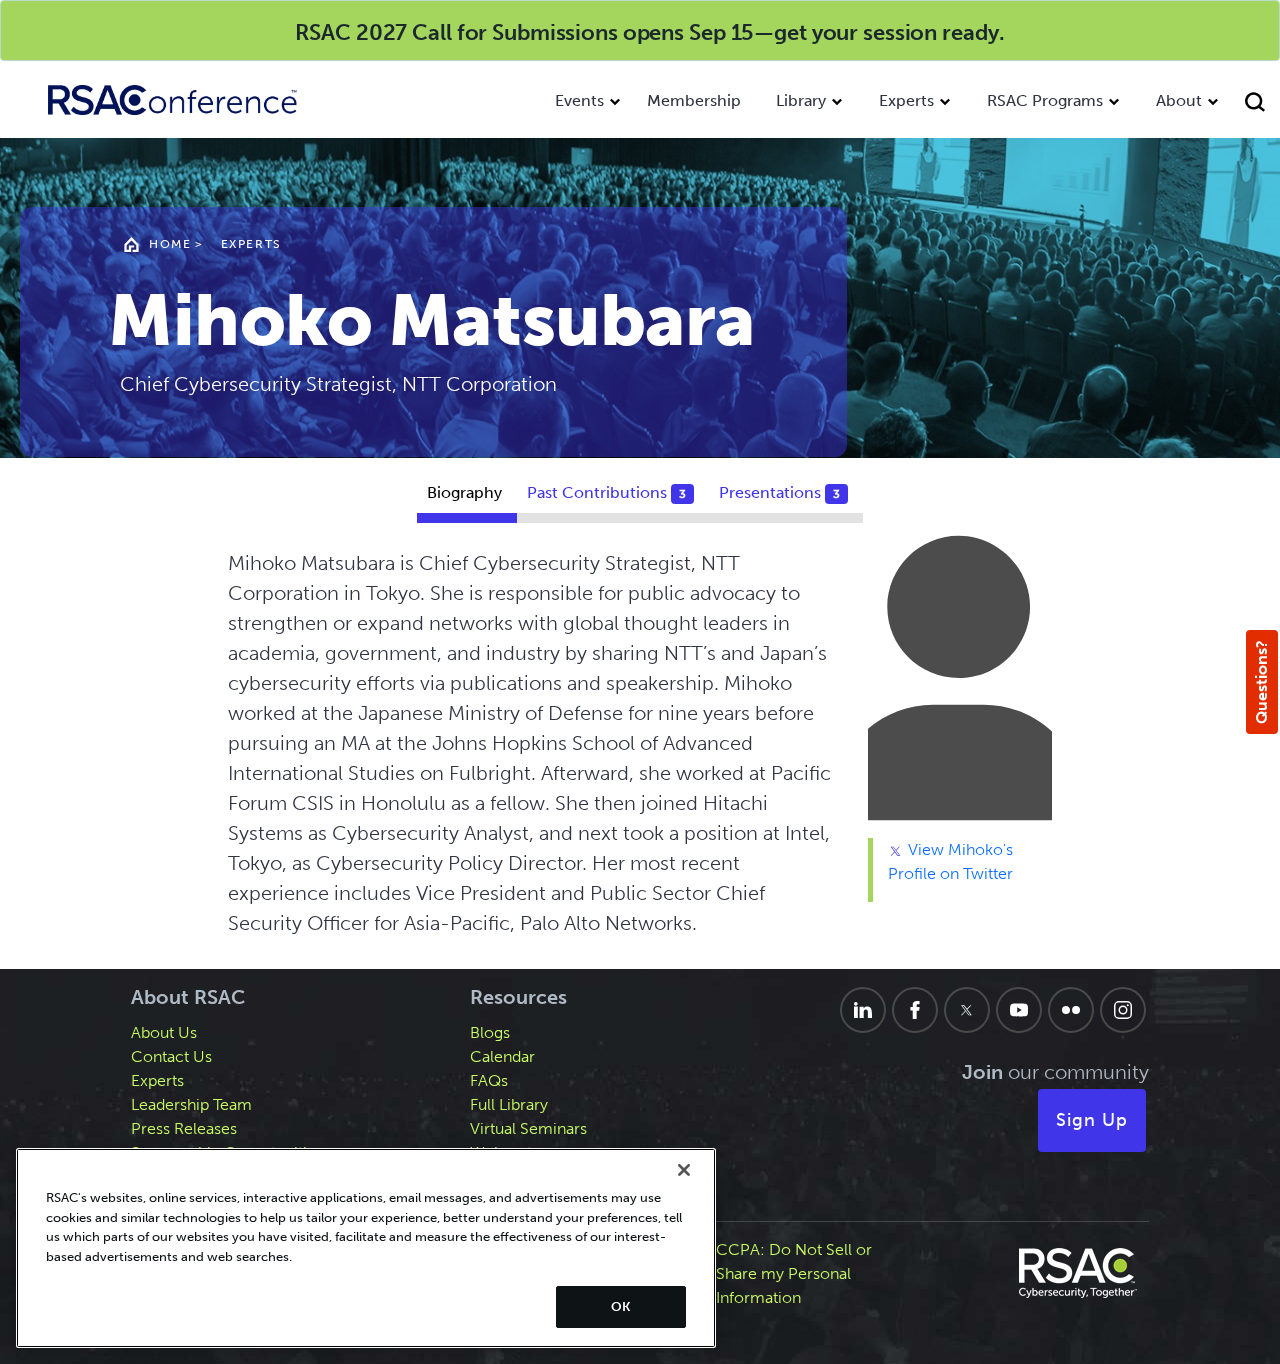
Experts (906, 100)
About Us (164, 1032)
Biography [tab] (464, 492)
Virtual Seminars (528, 1128)
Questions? (1261, 682)
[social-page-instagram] (1123, 1010)
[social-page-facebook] (915, 1010)
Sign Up (1092, 1120)
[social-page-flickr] (1071, 1010)
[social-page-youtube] (1019, 1010)
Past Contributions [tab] (606, 492)
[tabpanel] (639, 751)
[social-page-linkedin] (863, 1010)
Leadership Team (191, 1104)
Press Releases (184, 1128)
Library (801, 100)
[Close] (684, 1170)
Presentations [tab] (779, 492)
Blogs (490, 1032)
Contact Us (171, 1056)
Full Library (509, 1104)
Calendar (502, 1056)
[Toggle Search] (1257, 104)
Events (579, 100)
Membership (694, 100)
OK (620, 1306)
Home (170, 244)
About (1179, 100)
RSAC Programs (1045, 100)
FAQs (489, 1080)
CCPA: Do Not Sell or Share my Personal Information (794, 1273)
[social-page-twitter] (967, 1010)
